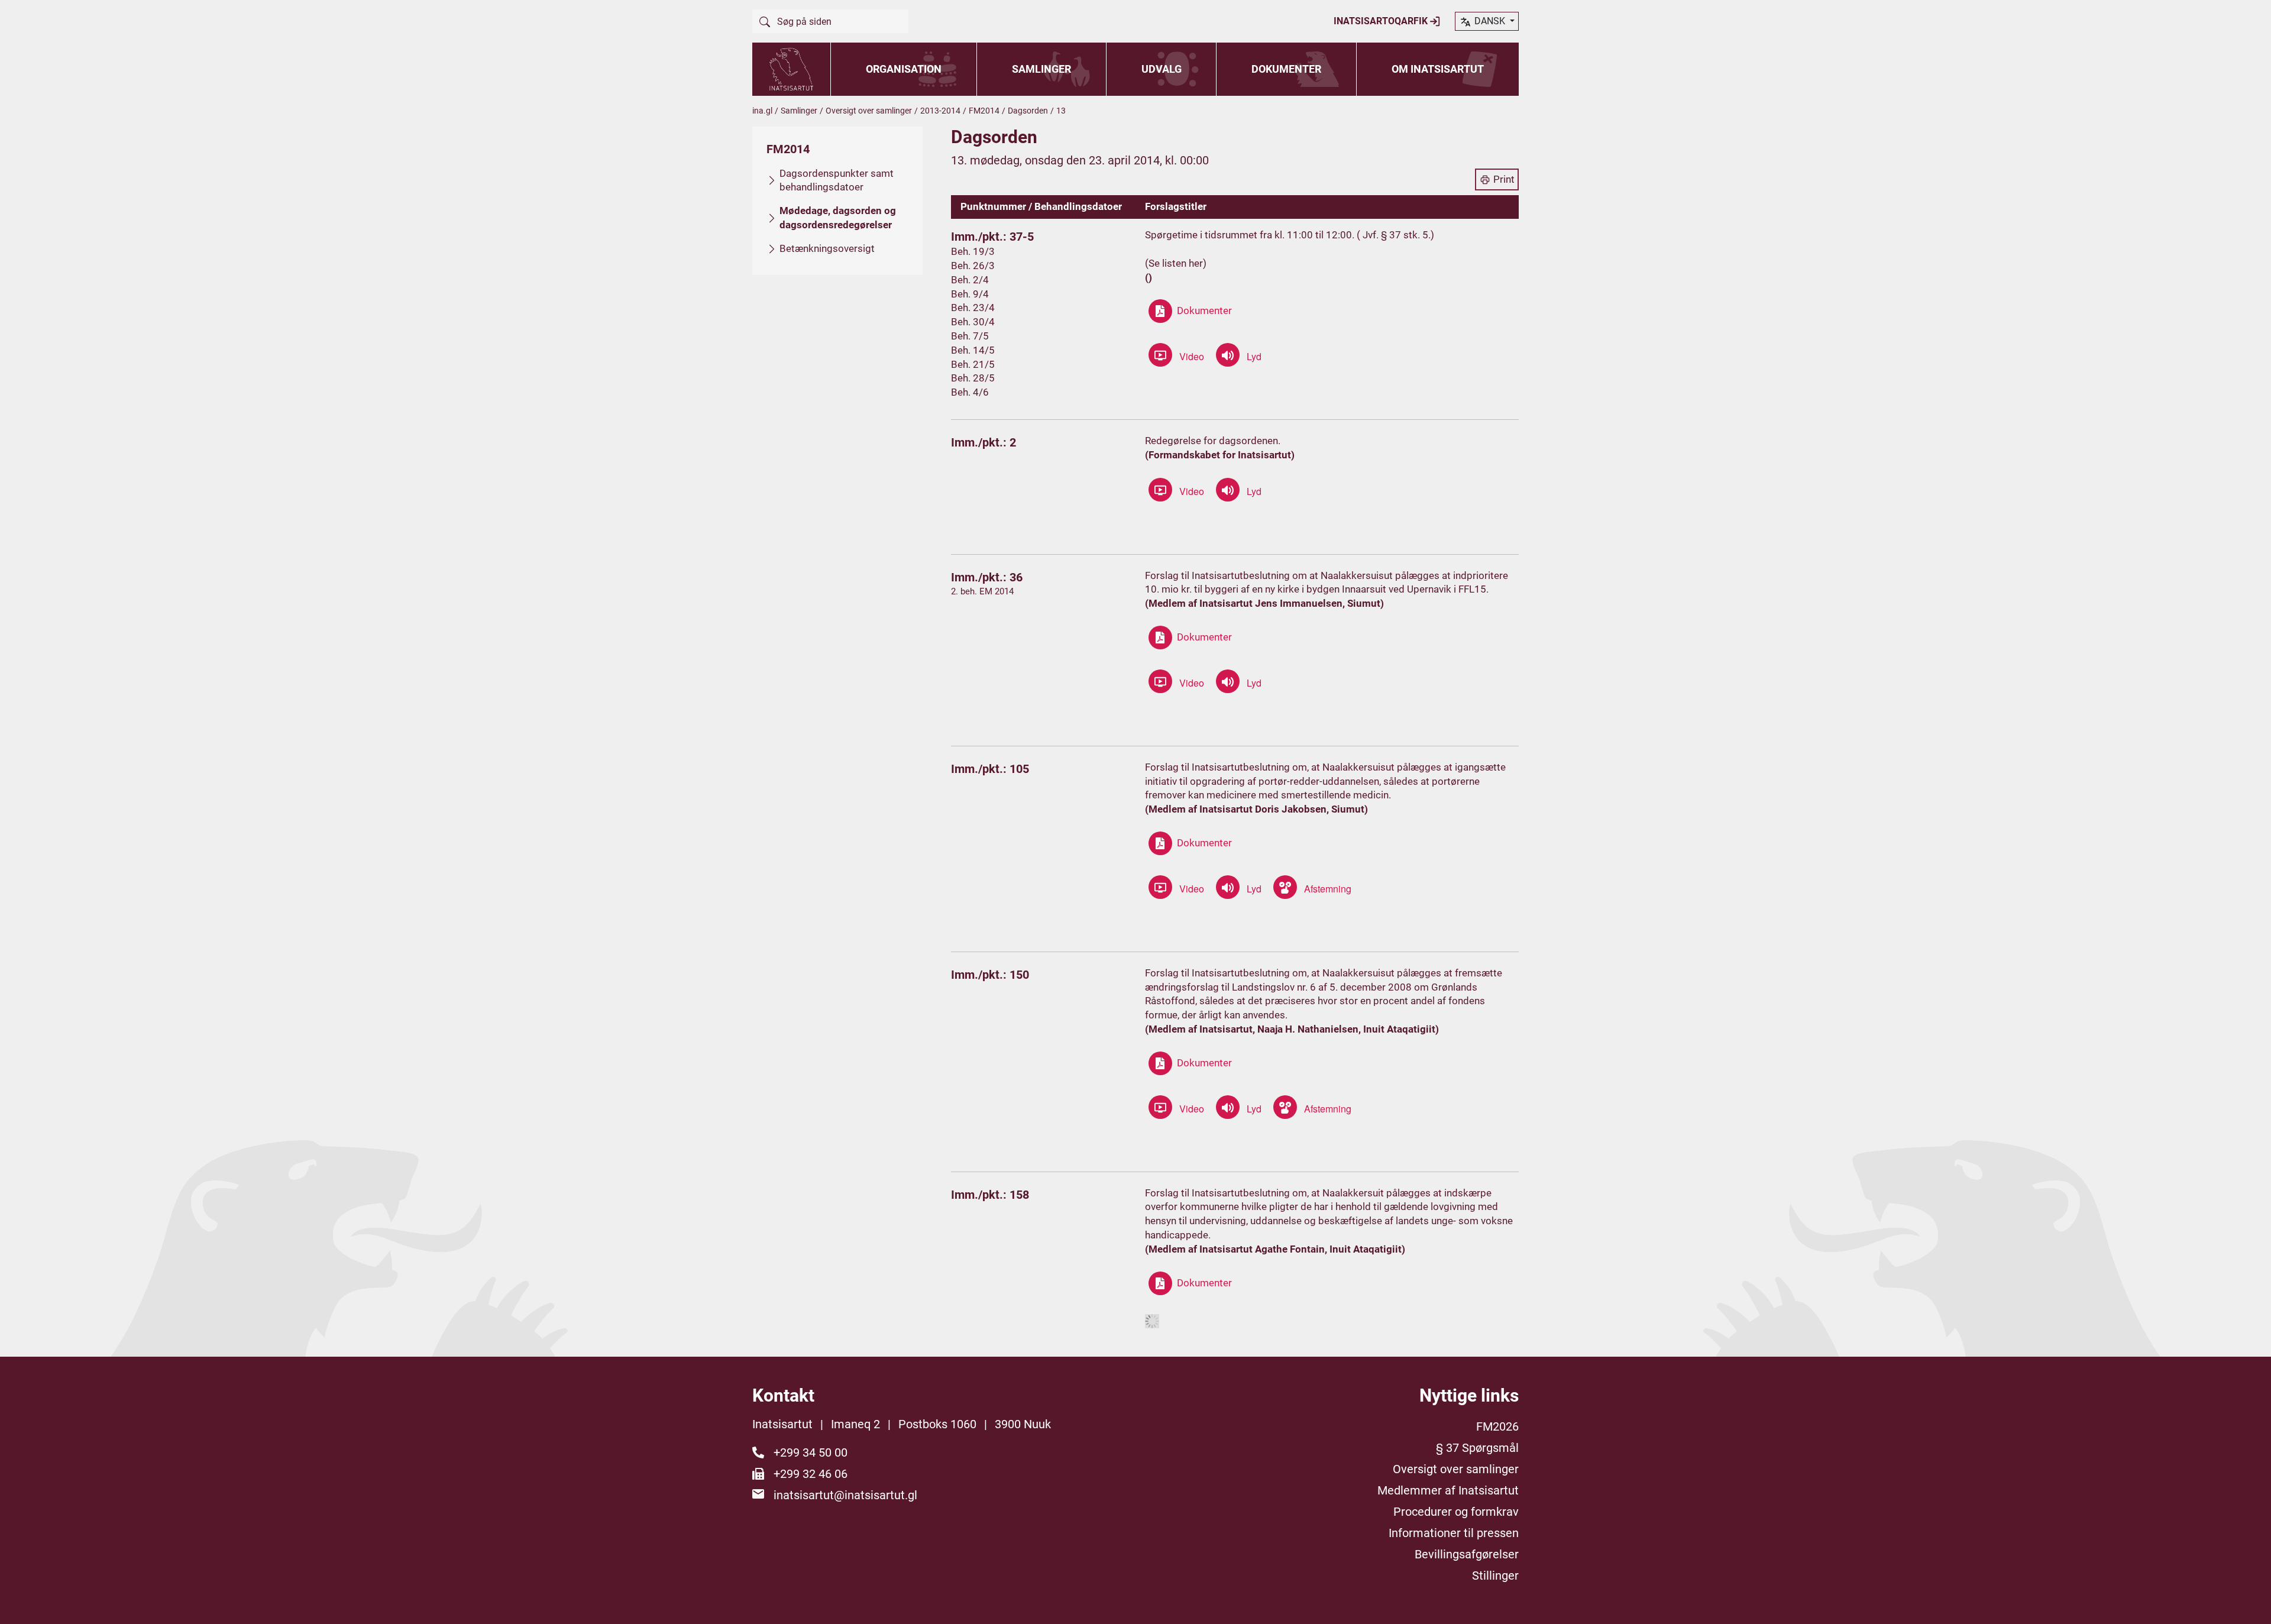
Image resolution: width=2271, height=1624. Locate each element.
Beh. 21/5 (973, 364)
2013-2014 (940, 111)
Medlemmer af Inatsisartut (1448, 1490)
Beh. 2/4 (970, 280)
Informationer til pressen (1454, 1533)
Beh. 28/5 (973, 378)
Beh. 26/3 (973, 266)
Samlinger (1041, 69)
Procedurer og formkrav (1456, 1512)
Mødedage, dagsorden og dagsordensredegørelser (838, 218)
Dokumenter (1286, 69)
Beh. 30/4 (973, 322)
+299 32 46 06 (811, 1474)
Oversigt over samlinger (869, 111)
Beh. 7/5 (970, 336)
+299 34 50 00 (811, 1452)
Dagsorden (1028, 111)
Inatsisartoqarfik (1382, 21)
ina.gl (762, 111)
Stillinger (1495, 1576)
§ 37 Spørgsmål (1477, 1448)
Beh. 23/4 (973, 308)
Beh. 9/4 (970, 294)
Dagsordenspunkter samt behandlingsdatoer (837, 180)
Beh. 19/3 (973, 251)
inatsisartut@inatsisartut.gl (845, 1495)
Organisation (904, 69)
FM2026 (1497, 1426)
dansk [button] (1490, 21)
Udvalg (1162, 69)
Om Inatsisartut (1438, 69)
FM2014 (984, 111)
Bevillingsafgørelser (1467, 1554)
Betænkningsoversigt (827, 248)
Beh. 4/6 (970, 392)
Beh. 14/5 (973, 350)
